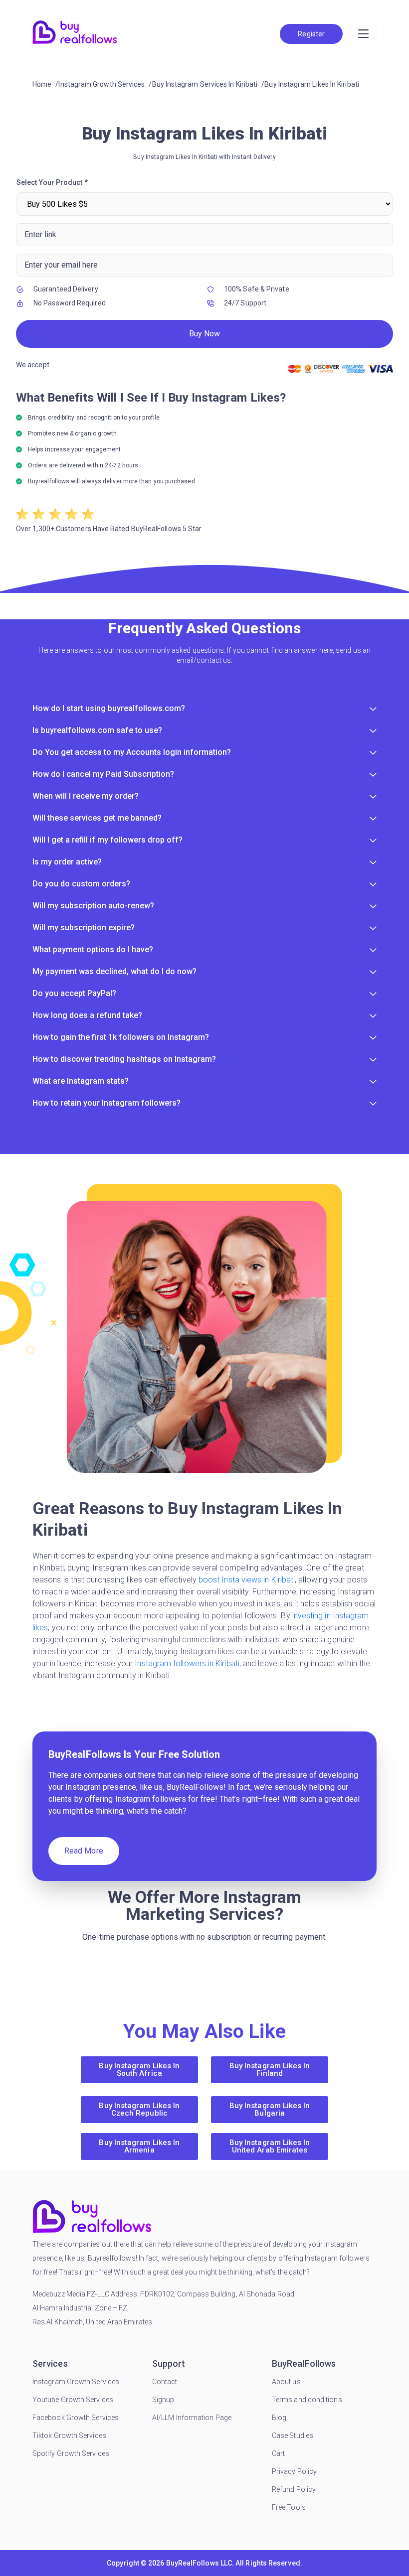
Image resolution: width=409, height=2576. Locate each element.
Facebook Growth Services (76, 2418)
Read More (84, 1851)
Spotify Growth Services (71, 2453)
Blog (279, 2418)
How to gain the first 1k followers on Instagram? (121, 1037)
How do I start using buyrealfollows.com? (109, 708)
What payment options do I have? (93, 949)
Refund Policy (294, 2489)
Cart (278, 2453)
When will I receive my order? (86, 796)
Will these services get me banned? (97, 818)
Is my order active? (67, 862)
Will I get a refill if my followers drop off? (107, 840)
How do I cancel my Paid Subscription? (103, 774)
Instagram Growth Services (76, 2382)
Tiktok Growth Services (69, 2435)
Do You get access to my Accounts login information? (132, 752)
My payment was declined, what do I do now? (114, 971)
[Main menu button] (363, 34)
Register (311, 34)
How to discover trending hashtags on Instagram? (124, 1059)
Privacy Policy (294, 2471)
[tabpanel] (204, 356)
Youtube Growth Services (73, 2400)
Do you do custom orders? (81, 884)
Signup (163, 2400)
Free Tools (289, 2507)
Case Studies (293, 2435)
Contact (165, 2382)
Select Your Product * (52, 182)
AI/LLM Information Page (192, 2418)
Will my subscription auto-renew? (93, 906)
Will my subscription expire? (84, 928)
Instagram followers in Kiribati (187, 1663)
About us (286, 2382)
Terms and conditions (307, 2400)
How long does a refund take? (87, 1015)
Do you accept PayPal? (74, 993)
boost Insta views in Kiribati (247, 1580)
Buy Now (204, 334)
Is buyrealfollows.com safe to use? (97, 730)
